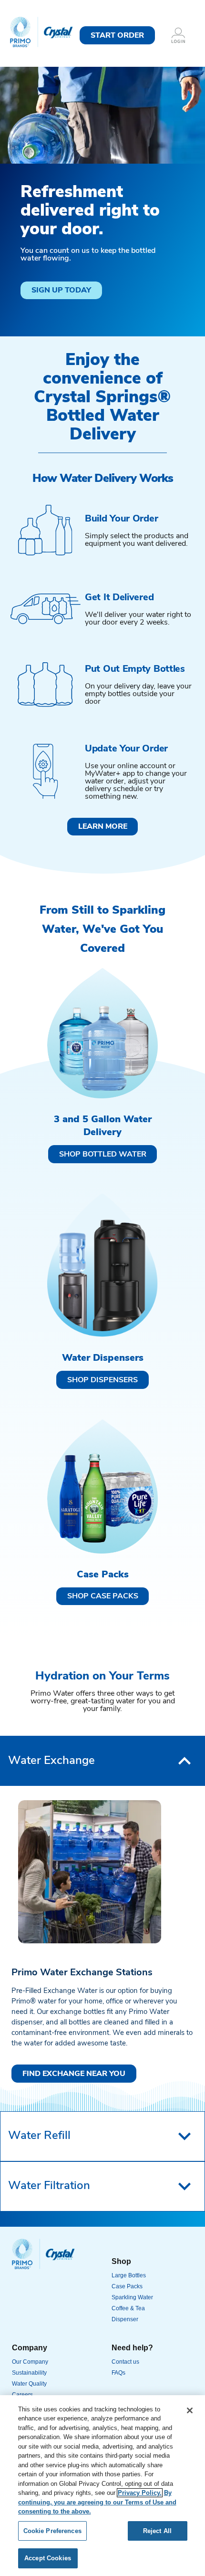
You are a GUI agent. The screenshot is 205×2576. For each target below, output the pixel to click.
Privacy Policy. (140, 2493)
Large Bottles (129, 2275)
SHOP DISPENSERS (102, 1380)
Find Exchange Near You (74, 2074)
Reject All (157, 2531)
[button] (102, 1761)
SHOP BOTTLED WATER (103, 1155)
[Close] (190, 2410)
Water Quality (29, 2384)
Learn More (103, 827)
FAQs (118, 2373)
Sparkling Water (132, 2297)
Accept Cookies (48, 2558)
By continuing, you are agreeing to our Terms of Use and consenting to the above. (97, 2502)
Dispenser (125, 2319)
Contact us (125, 2362)
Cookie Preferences (52, 2531)
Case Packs (127, 2286)
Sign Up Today (61, 291)
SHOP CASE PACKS (103, 1596)
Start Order (117, 36)
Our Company (30, 2362)
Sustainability (29, 2373)
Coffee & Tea (128, 2308)
